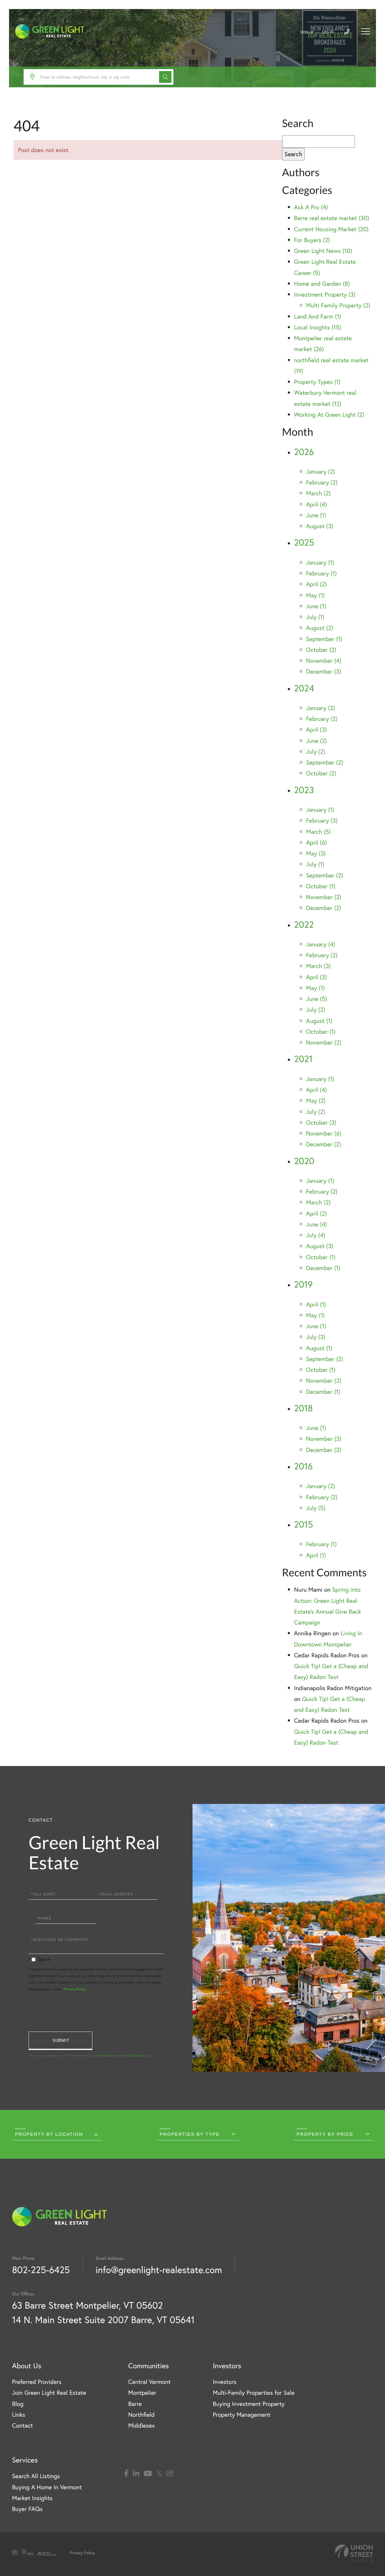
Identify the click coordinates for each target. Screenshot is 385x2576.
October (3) (321, 1122)
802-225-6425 (41, 2270)
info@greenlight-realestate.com (159, 2270)
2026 (304, 452)
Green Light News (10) (323, 251)
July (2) (316, 751)
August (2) (320, 628)
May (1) (316, 595)
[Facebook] (126, 2474)
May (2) (316, 1100)
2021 (303, 1059)
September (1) (324, 639)
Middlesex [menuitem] (142, 2425)
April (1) (316, 1304)
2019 (303, 1284)
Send (60, 2041)
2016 (303, 1466)
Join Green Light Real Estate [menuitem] (49, 2392)
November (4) (324, 660)
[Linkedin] (136, 2474)
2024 (304, 688)
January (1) (320, 562)
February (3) (322, 820)
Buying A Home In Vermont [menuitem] (47, 2487)
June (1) (316, 515)
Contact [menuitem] (22, 2425)
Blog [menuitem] (18, 2404)
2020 (304, 1161)
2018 (303, 1408)
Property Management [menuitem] (242, 2414)
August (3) (320, 526)
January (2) (321, 471)
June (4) (317, 1224)
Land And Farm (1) (318, 316)
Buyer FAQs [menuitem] (27, 2509)
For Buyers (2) (312, 240)
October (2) (321, 650)
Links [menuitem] (19, 2414)
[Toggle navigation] (365, 31)
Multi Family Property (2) (338, 305)
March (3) (319, 966)
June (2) (317, 741)
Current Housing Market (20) (331, 229)
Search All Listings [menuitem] (36, 2476)
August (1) (319, 1021)
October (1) (321, 886)
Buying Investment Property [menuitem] (249, 2404)
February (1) (322, 573)
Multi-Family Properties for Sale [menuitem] (254, 2392)
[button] (165, 77)
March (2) (319, 493)
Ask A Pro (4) (311, 207)
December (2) (324, 908)
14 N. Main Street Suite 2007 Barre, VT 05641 (103, 2320)
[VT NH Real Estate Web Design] (354, 2553)
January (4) (321, 944)
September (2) (325, 762)
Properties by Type (190, 2134)
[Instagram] (170, 2474)
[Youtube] (148, 2474)
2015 (304, 1524)
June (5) (317, 999)
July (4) (316, 1235)
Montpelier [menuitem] (142, 2392)
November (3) (324, 1439)
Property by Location (49, 2134)
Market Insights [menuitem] (32, 2498)
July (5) (316, 1508)
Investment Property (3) (325, 294)
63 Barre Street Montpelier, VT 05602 (87, 2305)
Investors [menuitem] (225, 2382)
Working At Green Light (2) (329, 414)
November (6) (324, 1133)
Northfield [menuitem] (141, 2414)
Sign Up (307, 32)
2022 (304, 925)
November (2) (324, 897)
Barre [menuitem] (135, 2404)
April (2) (317, 584)
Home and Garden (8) (322, 283)
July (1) (315, 617)
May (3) (316, 853)
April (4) (317, 504)
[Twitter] (159, 2474)
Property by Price (325, 2134)
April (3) (317, 729)
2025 (304, 542)
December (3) (324, 671)
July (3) (316, 1337)
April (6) (317, 842)
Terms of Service (133, 2056)
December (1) (323, 1268)
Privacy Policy (75, 1989)
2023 (304, 790)
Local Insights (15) (318, 327)
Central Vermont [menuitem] (149, 2382)
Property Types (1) (317, 382)
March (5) (319, 832)
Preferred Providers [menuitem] (37, 2382)
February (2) (322, 482)
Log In (328, 32)
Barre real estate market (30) (332, 218)
